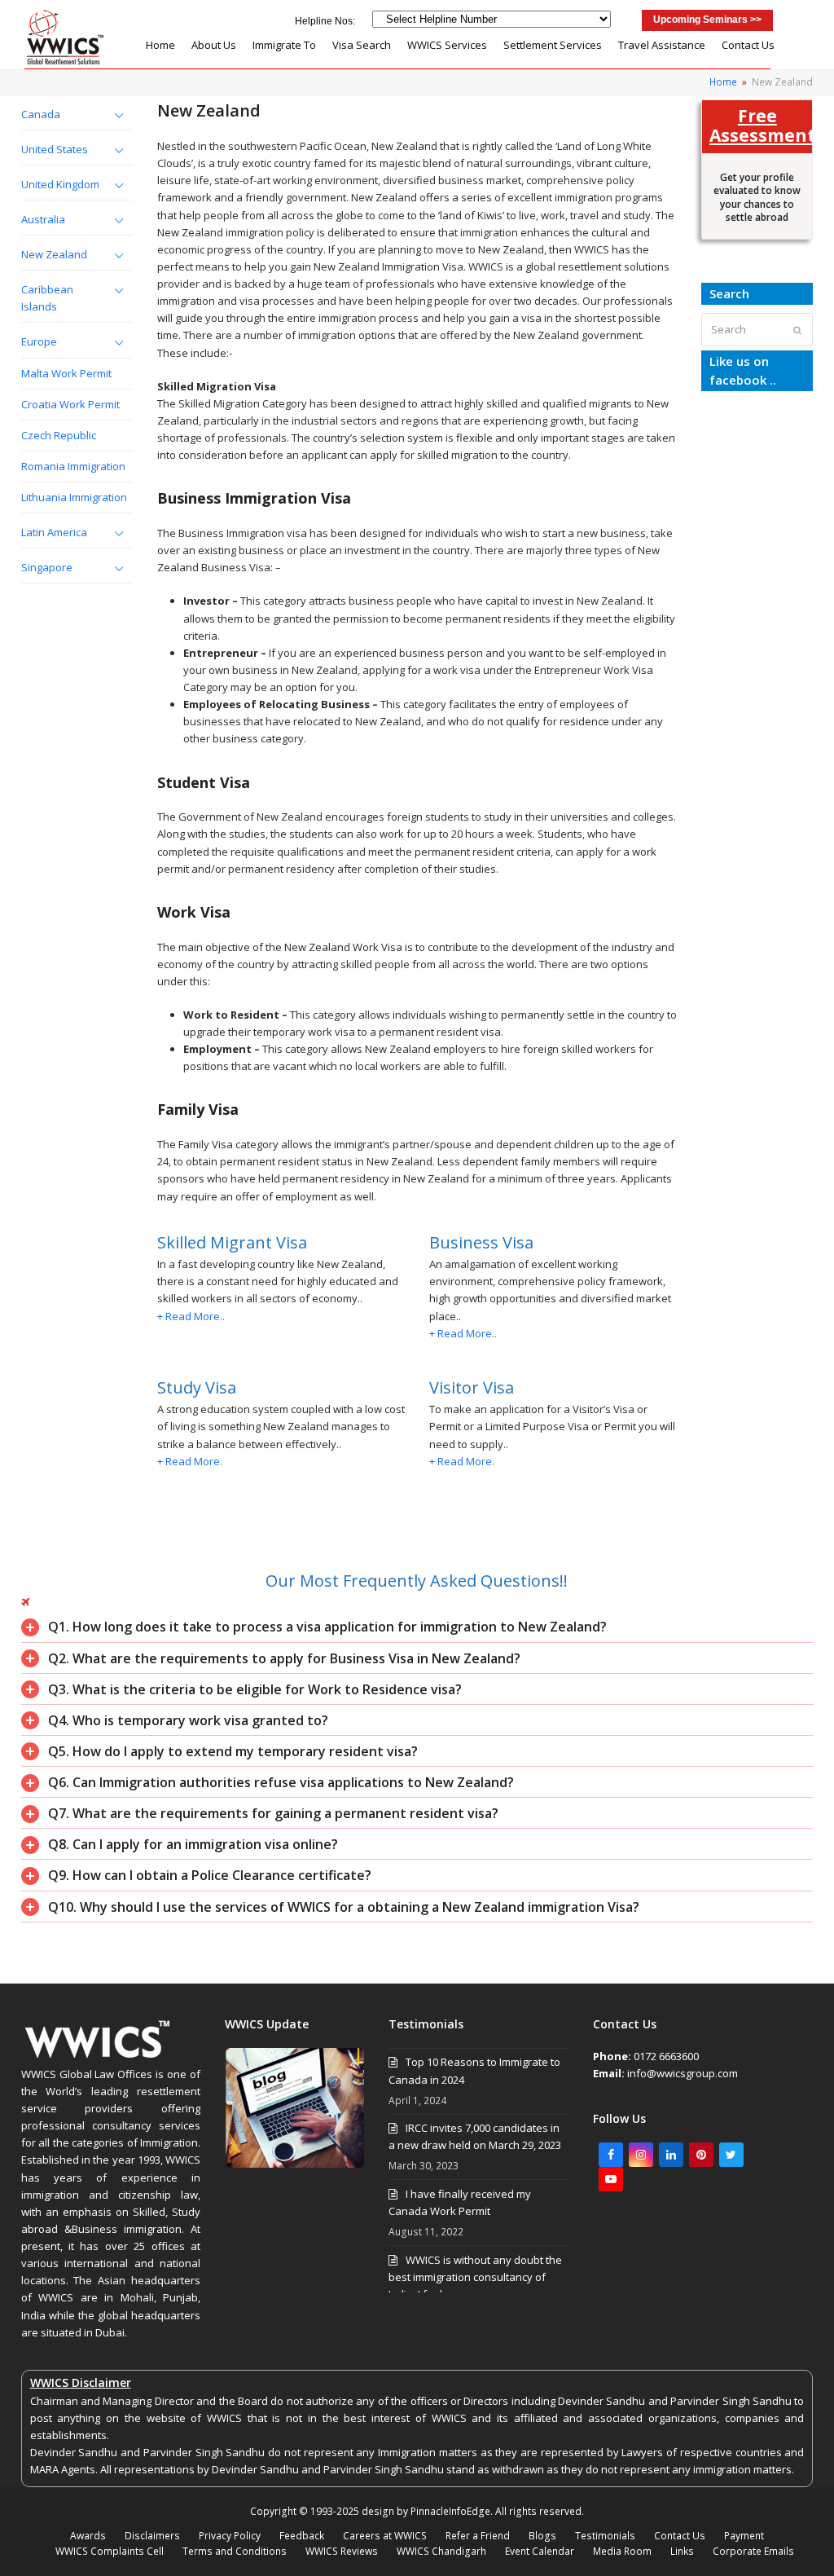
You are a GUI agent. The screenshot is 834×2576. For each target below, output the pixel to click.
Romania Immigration (73, 466)
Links (682, 2551)
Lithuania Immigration (74, 497)
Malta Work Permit (66, 373)
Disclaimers (152, 2536)
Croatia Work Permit (70, 404)
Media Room (622, 2551)
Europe (39, 341)
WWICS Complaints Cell (110, 2551)
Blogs (542, 2536)
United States (55, 149)
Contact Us (680, 2536)
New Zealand (54, 254)
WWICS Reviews (342, 2551)
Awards (88, 2536)
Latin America (54, 532)
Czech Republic (59, 435)
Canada (41, 114)
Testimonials (605, 2536)
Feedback (302, 2536)
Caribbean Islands (47, 298)
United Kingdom (60, 184)
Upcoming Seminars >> (707, 20)
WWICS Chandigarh (441, 2551)
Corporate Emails (753, 2551)
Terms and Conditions (235, 2551)
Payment (744, 2536)
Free (757, 125)
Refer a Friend (478, 2536)
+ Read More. (190, 1461)
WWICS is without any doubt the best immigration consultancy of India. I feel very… (475, 2277)
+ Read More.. (191, 1316)
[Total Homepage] (98, 2057)
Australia (43, 219)
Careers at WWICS (385, 2536)
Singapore (47, 567)
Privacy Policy (230, 2536)
